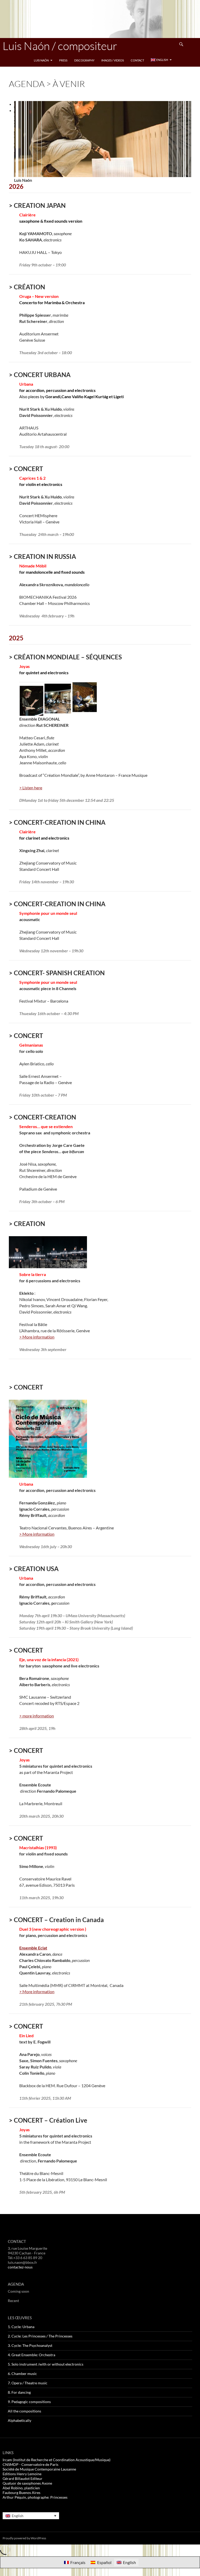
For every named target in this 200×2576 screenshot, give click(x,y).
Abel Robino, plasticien (21, 2488)
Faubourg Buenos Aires (21, 2493)
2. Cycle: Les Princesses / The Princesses (40, 2336)
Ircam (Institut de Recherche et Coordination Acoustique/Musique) (57, 2460)
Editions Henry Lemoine (22, 2474)
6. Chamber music (22, 2374)
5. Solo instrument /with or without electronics (46, 2364)
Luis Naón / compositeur (60, 46)
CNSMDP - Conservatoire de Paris (30, 2464)
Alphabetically (20, 2420)
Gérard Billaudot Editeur (23, 2478)
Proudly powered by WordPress (24, 2538)
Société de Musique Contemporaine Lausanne (39, 2469)
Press (63, 60)
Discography (84, 60)
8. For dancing (19, 2392)
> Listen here (31, 788)
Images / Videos (113, 60)
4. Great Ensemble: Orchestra (32, 2355)
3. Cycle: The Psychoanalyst (30, 2345)
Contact (137, 60)
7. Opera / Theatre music (28, 2383)
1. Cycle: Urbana (21, 2327)
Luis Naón (41, 60)
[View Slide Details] (103, 138)
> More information (37, 1337)
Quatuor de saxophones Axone (27, 2483)
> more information (37, 1716)
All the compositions (24, 2411)
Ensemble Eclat (33, 1948)
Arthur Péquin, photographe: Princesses (35, 2497)
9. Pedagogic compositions (29, 2402)
